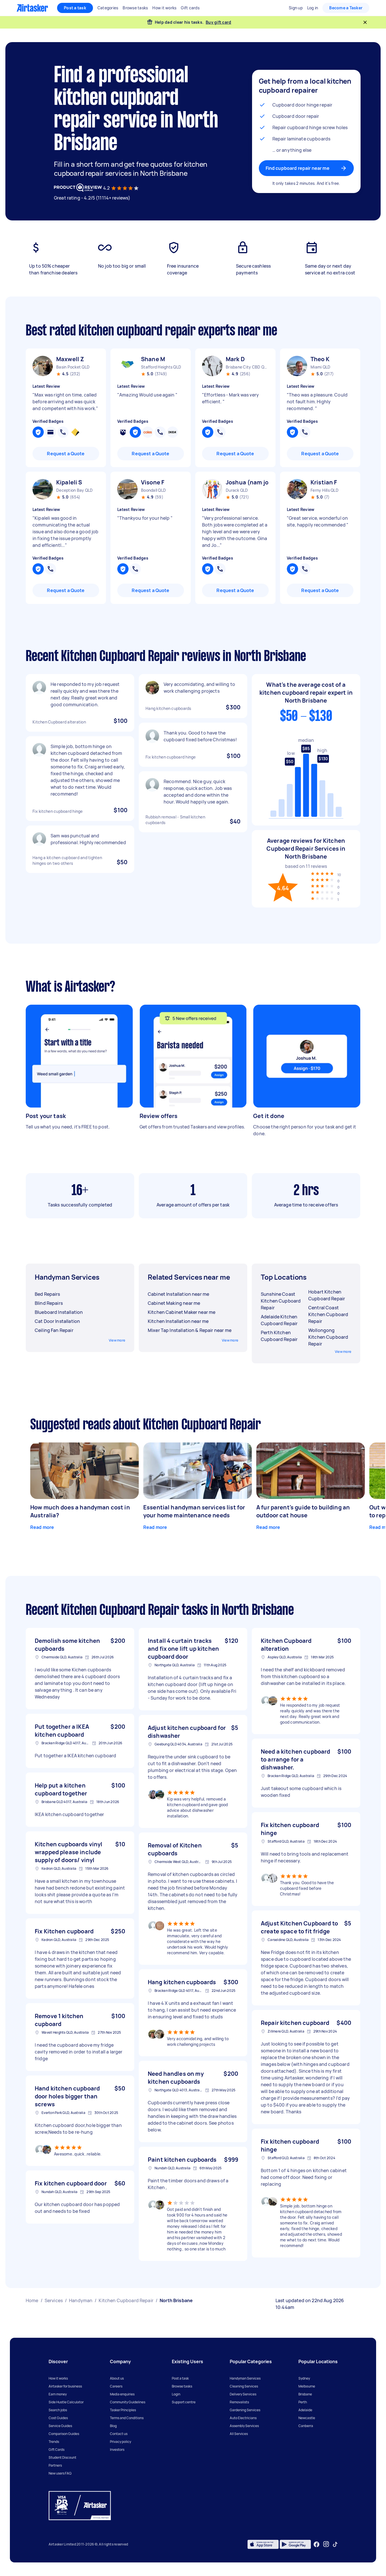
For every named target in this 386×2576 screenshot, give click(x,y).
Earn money (58, 2394)
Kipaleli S (69, 482)
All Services (239, 2434)
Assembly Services (244, 2426)
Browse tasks (182, 2386)
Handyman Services (245, 2378)
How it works (58, 2378)
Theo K (320, 359)
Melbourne (307, 2386)
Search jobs (58, 2410)
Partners (55, 2465)
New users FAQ (60, 2473)
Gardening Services (245, 2410)
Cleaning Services (244, 2386)
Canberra (306, 2426)
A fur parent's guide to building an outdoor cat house (303, 1511)
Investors (117, 2450)
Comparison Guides (64, 2434)
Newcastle (307, 2418)
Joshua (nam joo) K (247, 482)
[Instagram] (326, 2544)
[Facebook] (316, 2544)
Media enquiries (122, 2394)
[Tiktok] (335, 2544)
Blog (113, 2426)
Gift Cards (57, 2450)
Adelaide (305, 2410)
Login (176, 2394)
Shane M (153, 359)
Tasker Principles (123, 2410)
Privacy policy (121, 2442)
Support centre (184, 2402)
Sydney (304, 2378)
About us (117, 2378)
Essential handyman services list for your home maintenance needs (194, 1511)
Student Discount (62, 2457)
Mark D (235, 359)
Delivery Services (243, 2394)
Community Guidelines (128, 2402)
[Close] (365, 22)
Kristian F (324, 482)
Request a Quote (66, 454)
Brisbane (305, 2394)
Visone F (153, 482)
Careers (116, 2386)
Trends (54, 2442)
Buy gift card (218, 22)
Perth (303, 2402)
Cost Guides (58, 2418)
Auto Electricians (243, 2418)
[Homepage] (32, 8)
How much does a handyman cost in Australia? (80, 1511)
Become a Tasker (346, 8)
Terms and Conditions (127, 2418)
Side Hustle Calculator (66, 2402)
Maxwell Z (70, 359)
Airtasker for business (65, 2386)
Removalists (239, 2402)
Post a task (75, 8)
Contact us (119, 2434)
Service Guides (60, 2426)
